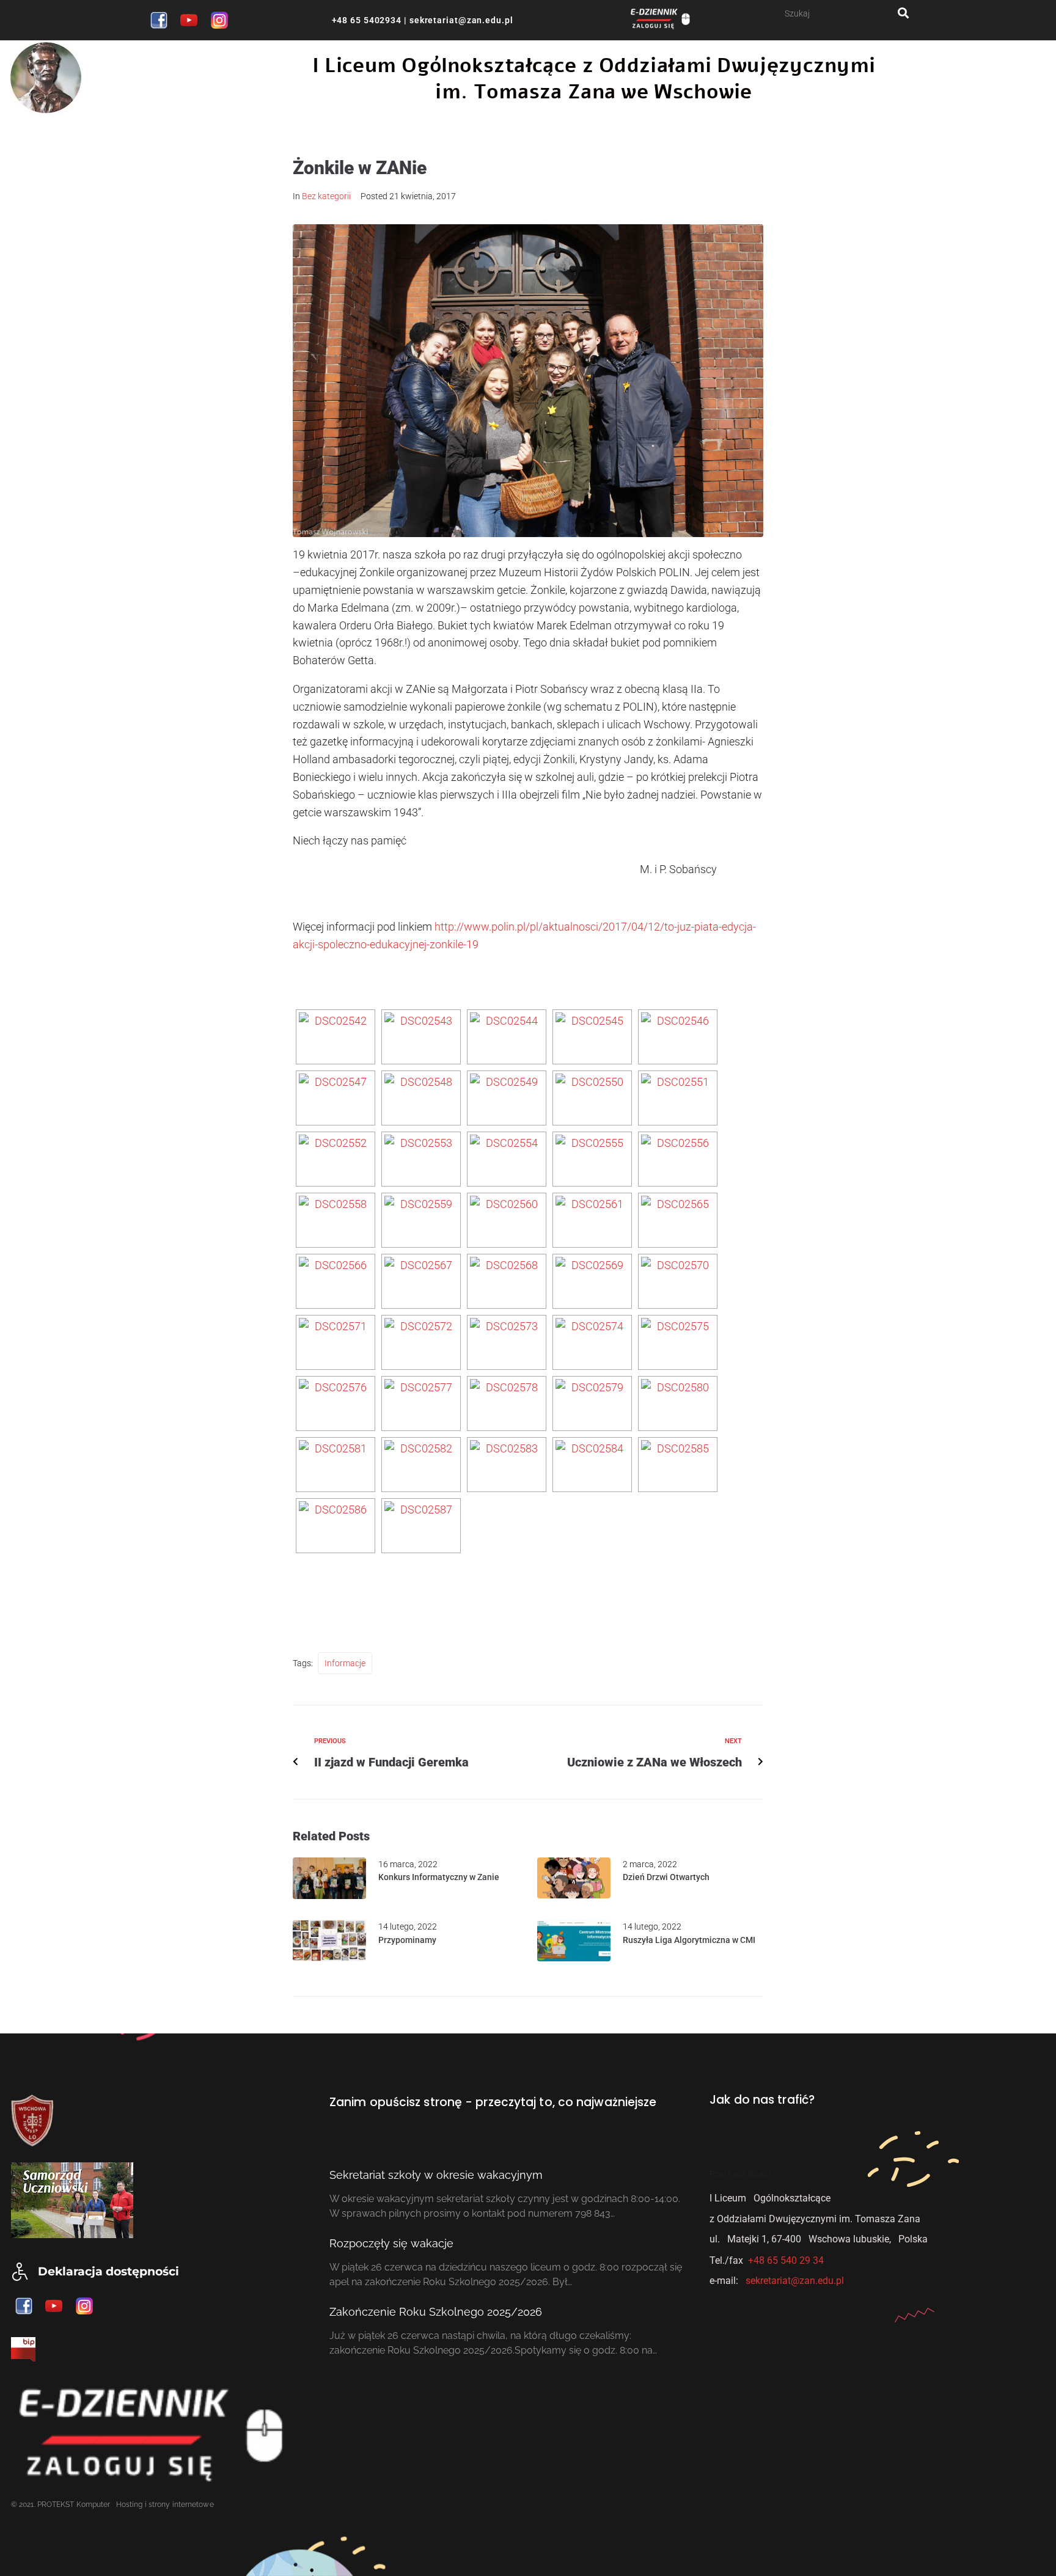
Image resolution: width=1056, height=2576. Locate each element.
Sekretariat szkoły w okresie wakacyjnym (436, 2175)
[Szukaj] (841, 13)
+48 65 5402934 (367, 20)
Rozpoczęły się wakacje (391, 2243)
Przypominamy (407, 1940)
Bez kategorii (326, 196)
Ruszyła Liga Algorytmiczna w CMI (689, 1940)
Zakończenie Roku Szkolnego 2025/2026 (436, 2312)
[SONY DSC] (335, 1037)
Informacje (345, 1663)
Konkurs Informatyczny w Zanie (439, 1877)
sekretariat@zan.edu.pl (460, 20)
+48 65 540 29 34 (786, 2260)
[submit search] (904, 13)
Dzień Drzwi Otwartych (666, 1877)
